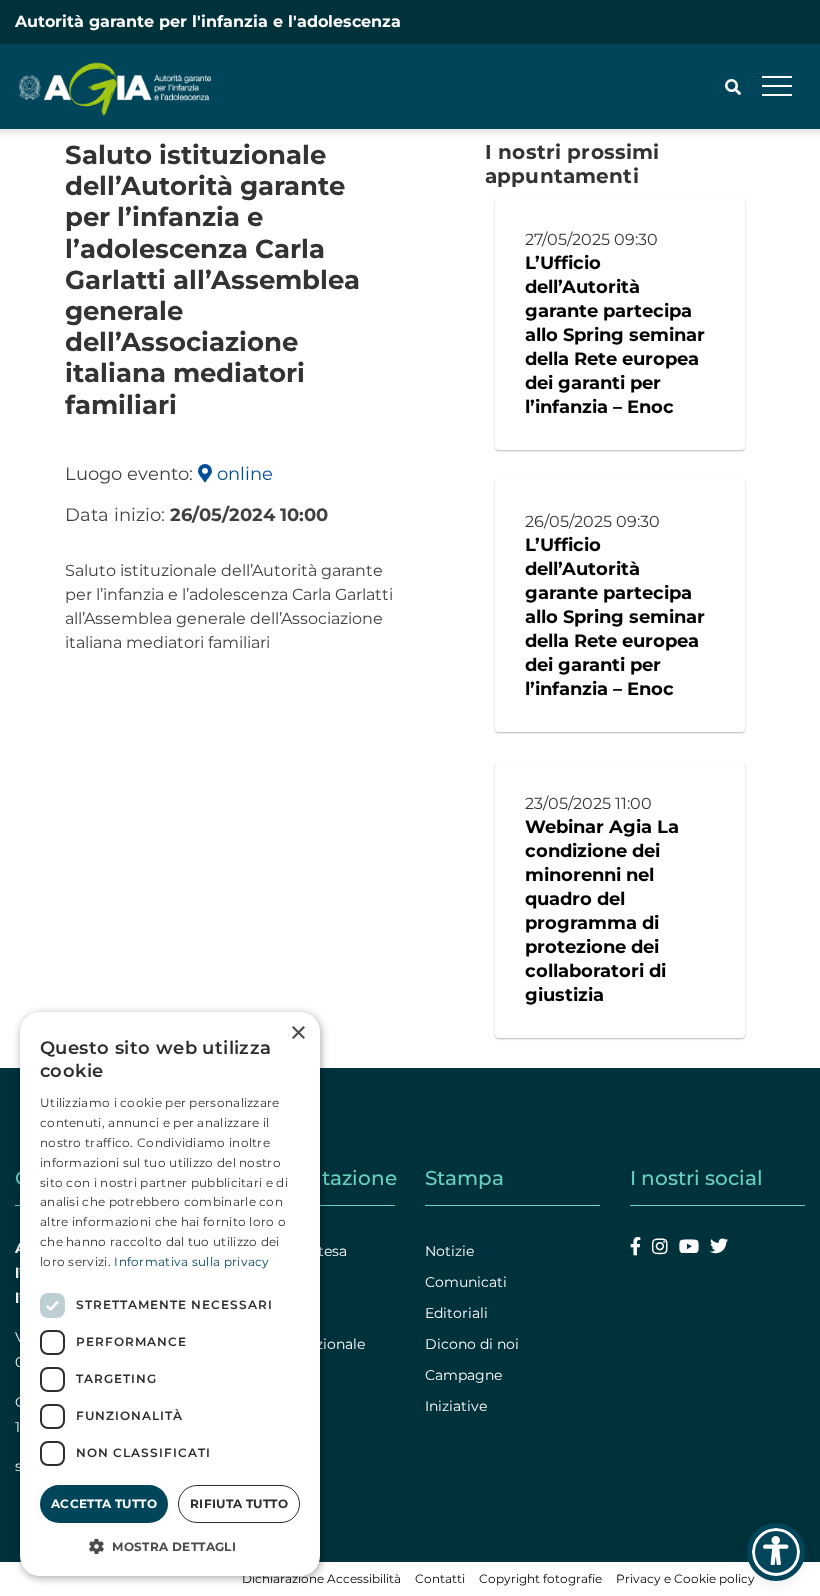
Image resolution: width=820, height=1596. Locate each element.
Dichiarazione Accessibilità (321, 1578)
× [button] (297, 1033)
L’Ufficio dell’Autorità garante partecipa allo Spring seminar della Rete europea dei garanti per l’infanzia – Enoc (615, 335)
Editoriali (456, 1313)
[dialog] (170, 1294)
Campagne (463, 1375)
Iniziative (456, 1406)
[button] (170, 1546)
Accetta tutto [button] (104, 1503)
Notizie (449, 1251)
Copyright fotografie (540, 1578)
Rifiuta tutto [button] (239, 1503)
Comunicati (466, 1282)
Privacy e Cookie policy (685, 1578)
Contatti (440, 1578)
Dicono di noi (472, 1344)
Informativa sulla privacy (192, 1261)
